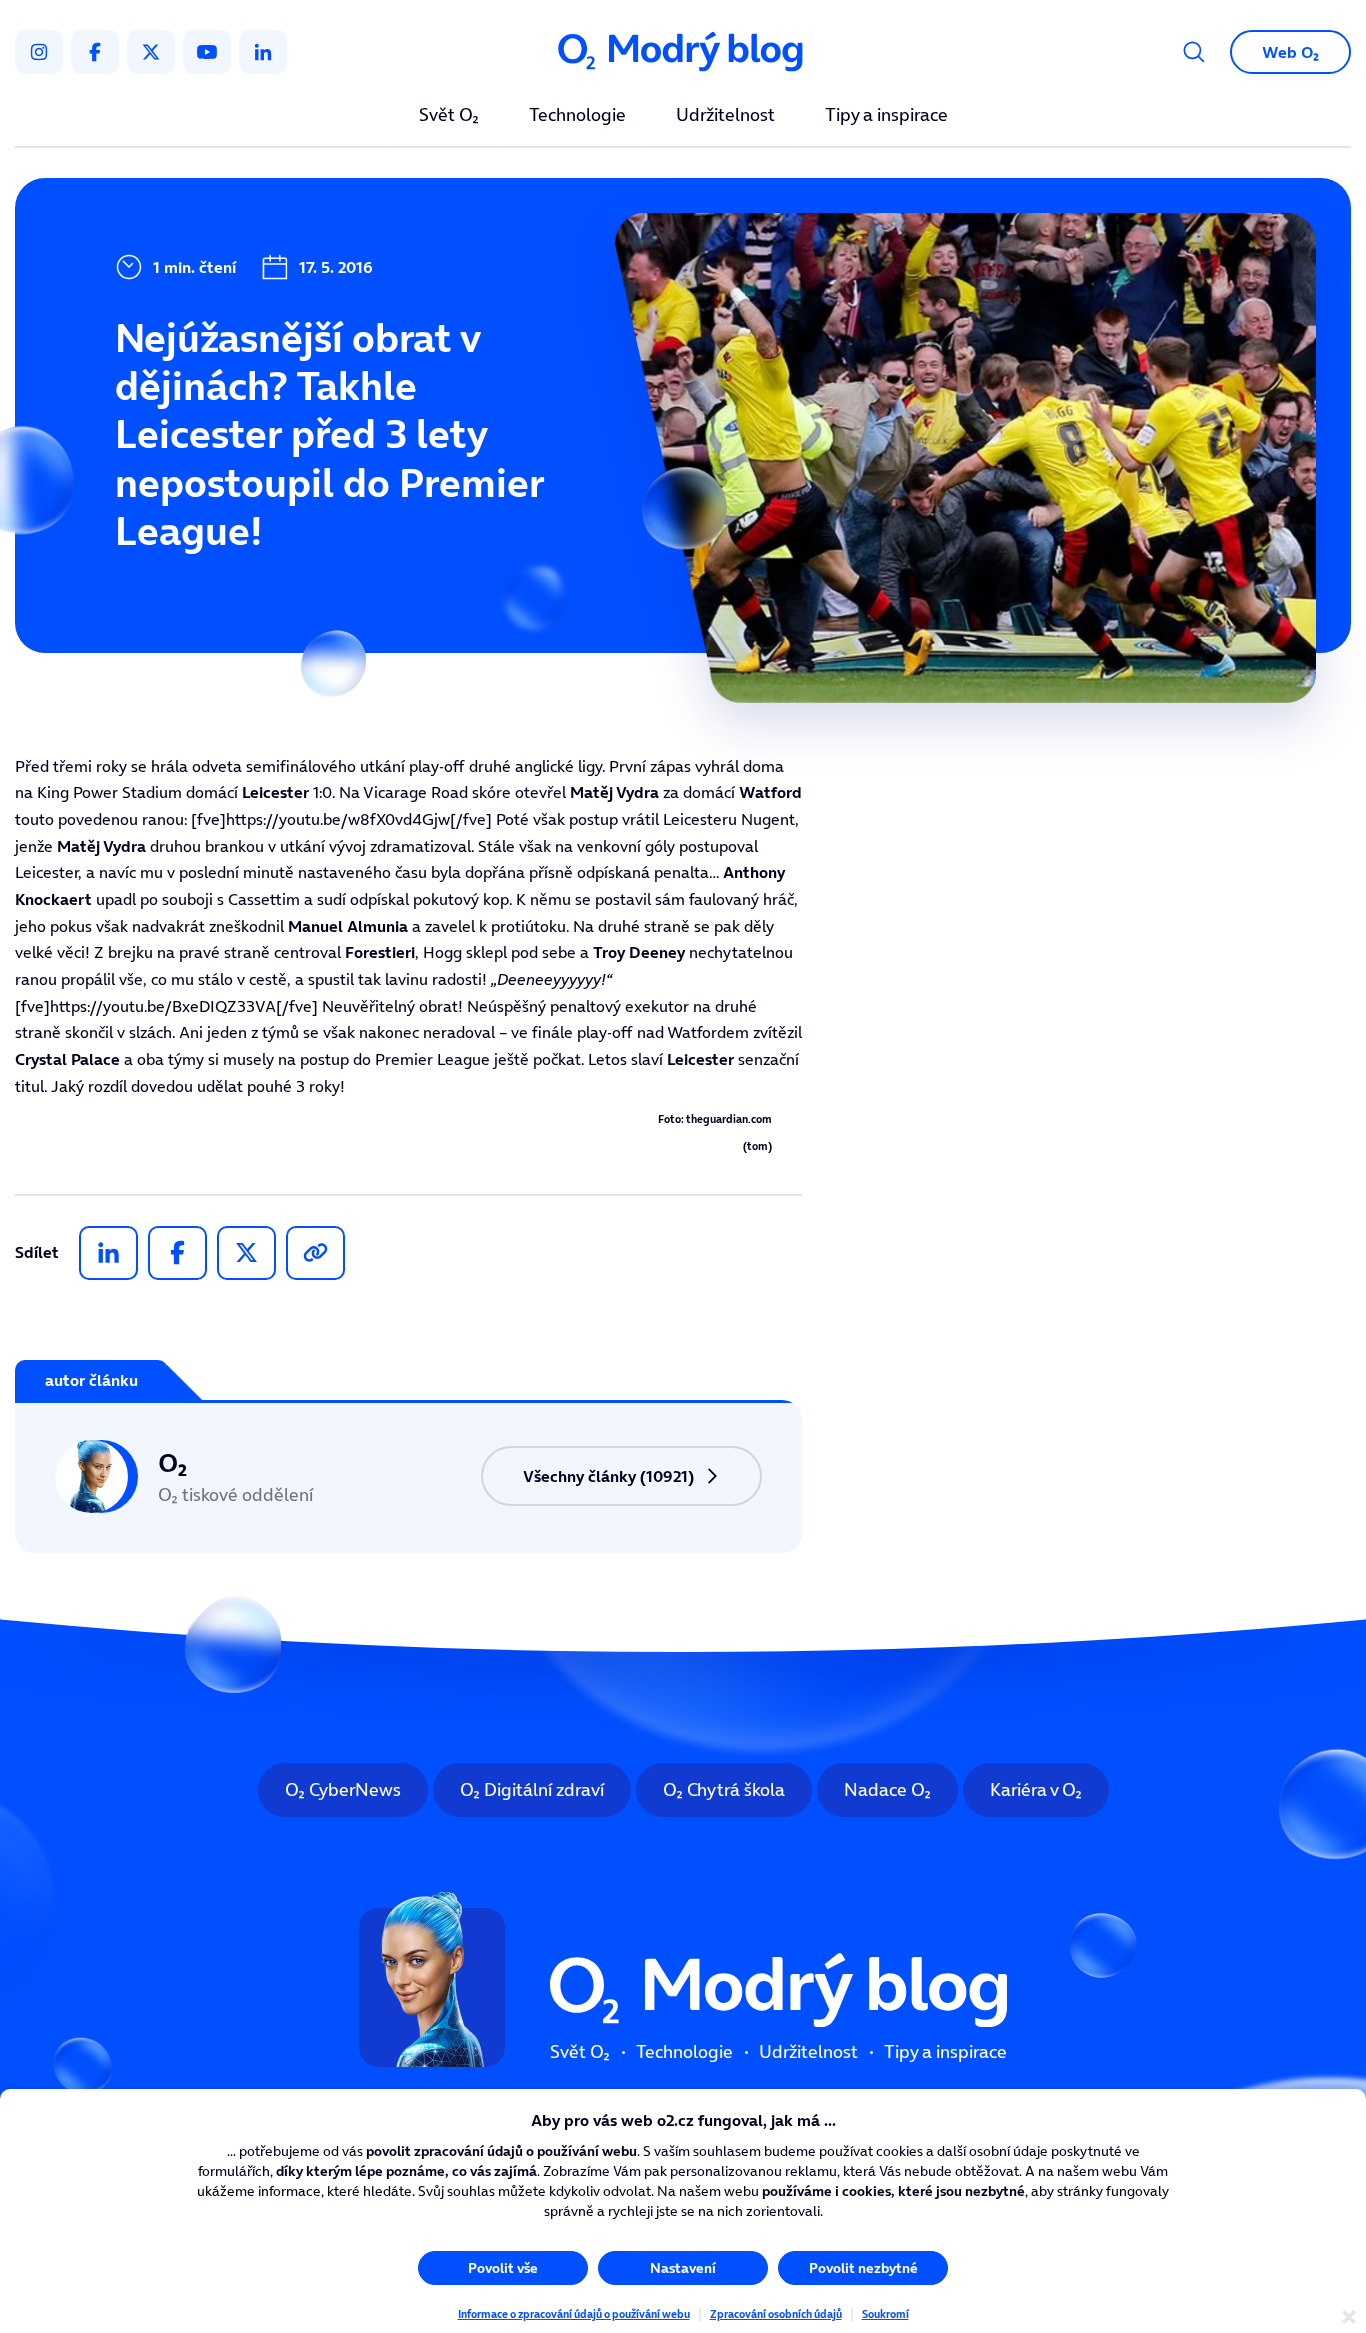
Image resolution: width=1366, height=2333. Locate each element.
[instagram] (39, 52)
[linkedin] (263, 52)
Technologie (577, 116)
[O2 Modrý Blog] (683, 52)
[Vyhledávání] (1194, 52)
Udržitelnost (725, 116)
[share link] (315, 1253)
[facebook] (95, 52)
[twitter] (151, 52)
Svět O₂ (449, 116)
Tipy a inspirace (886, 116)
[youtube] (207, 52)
